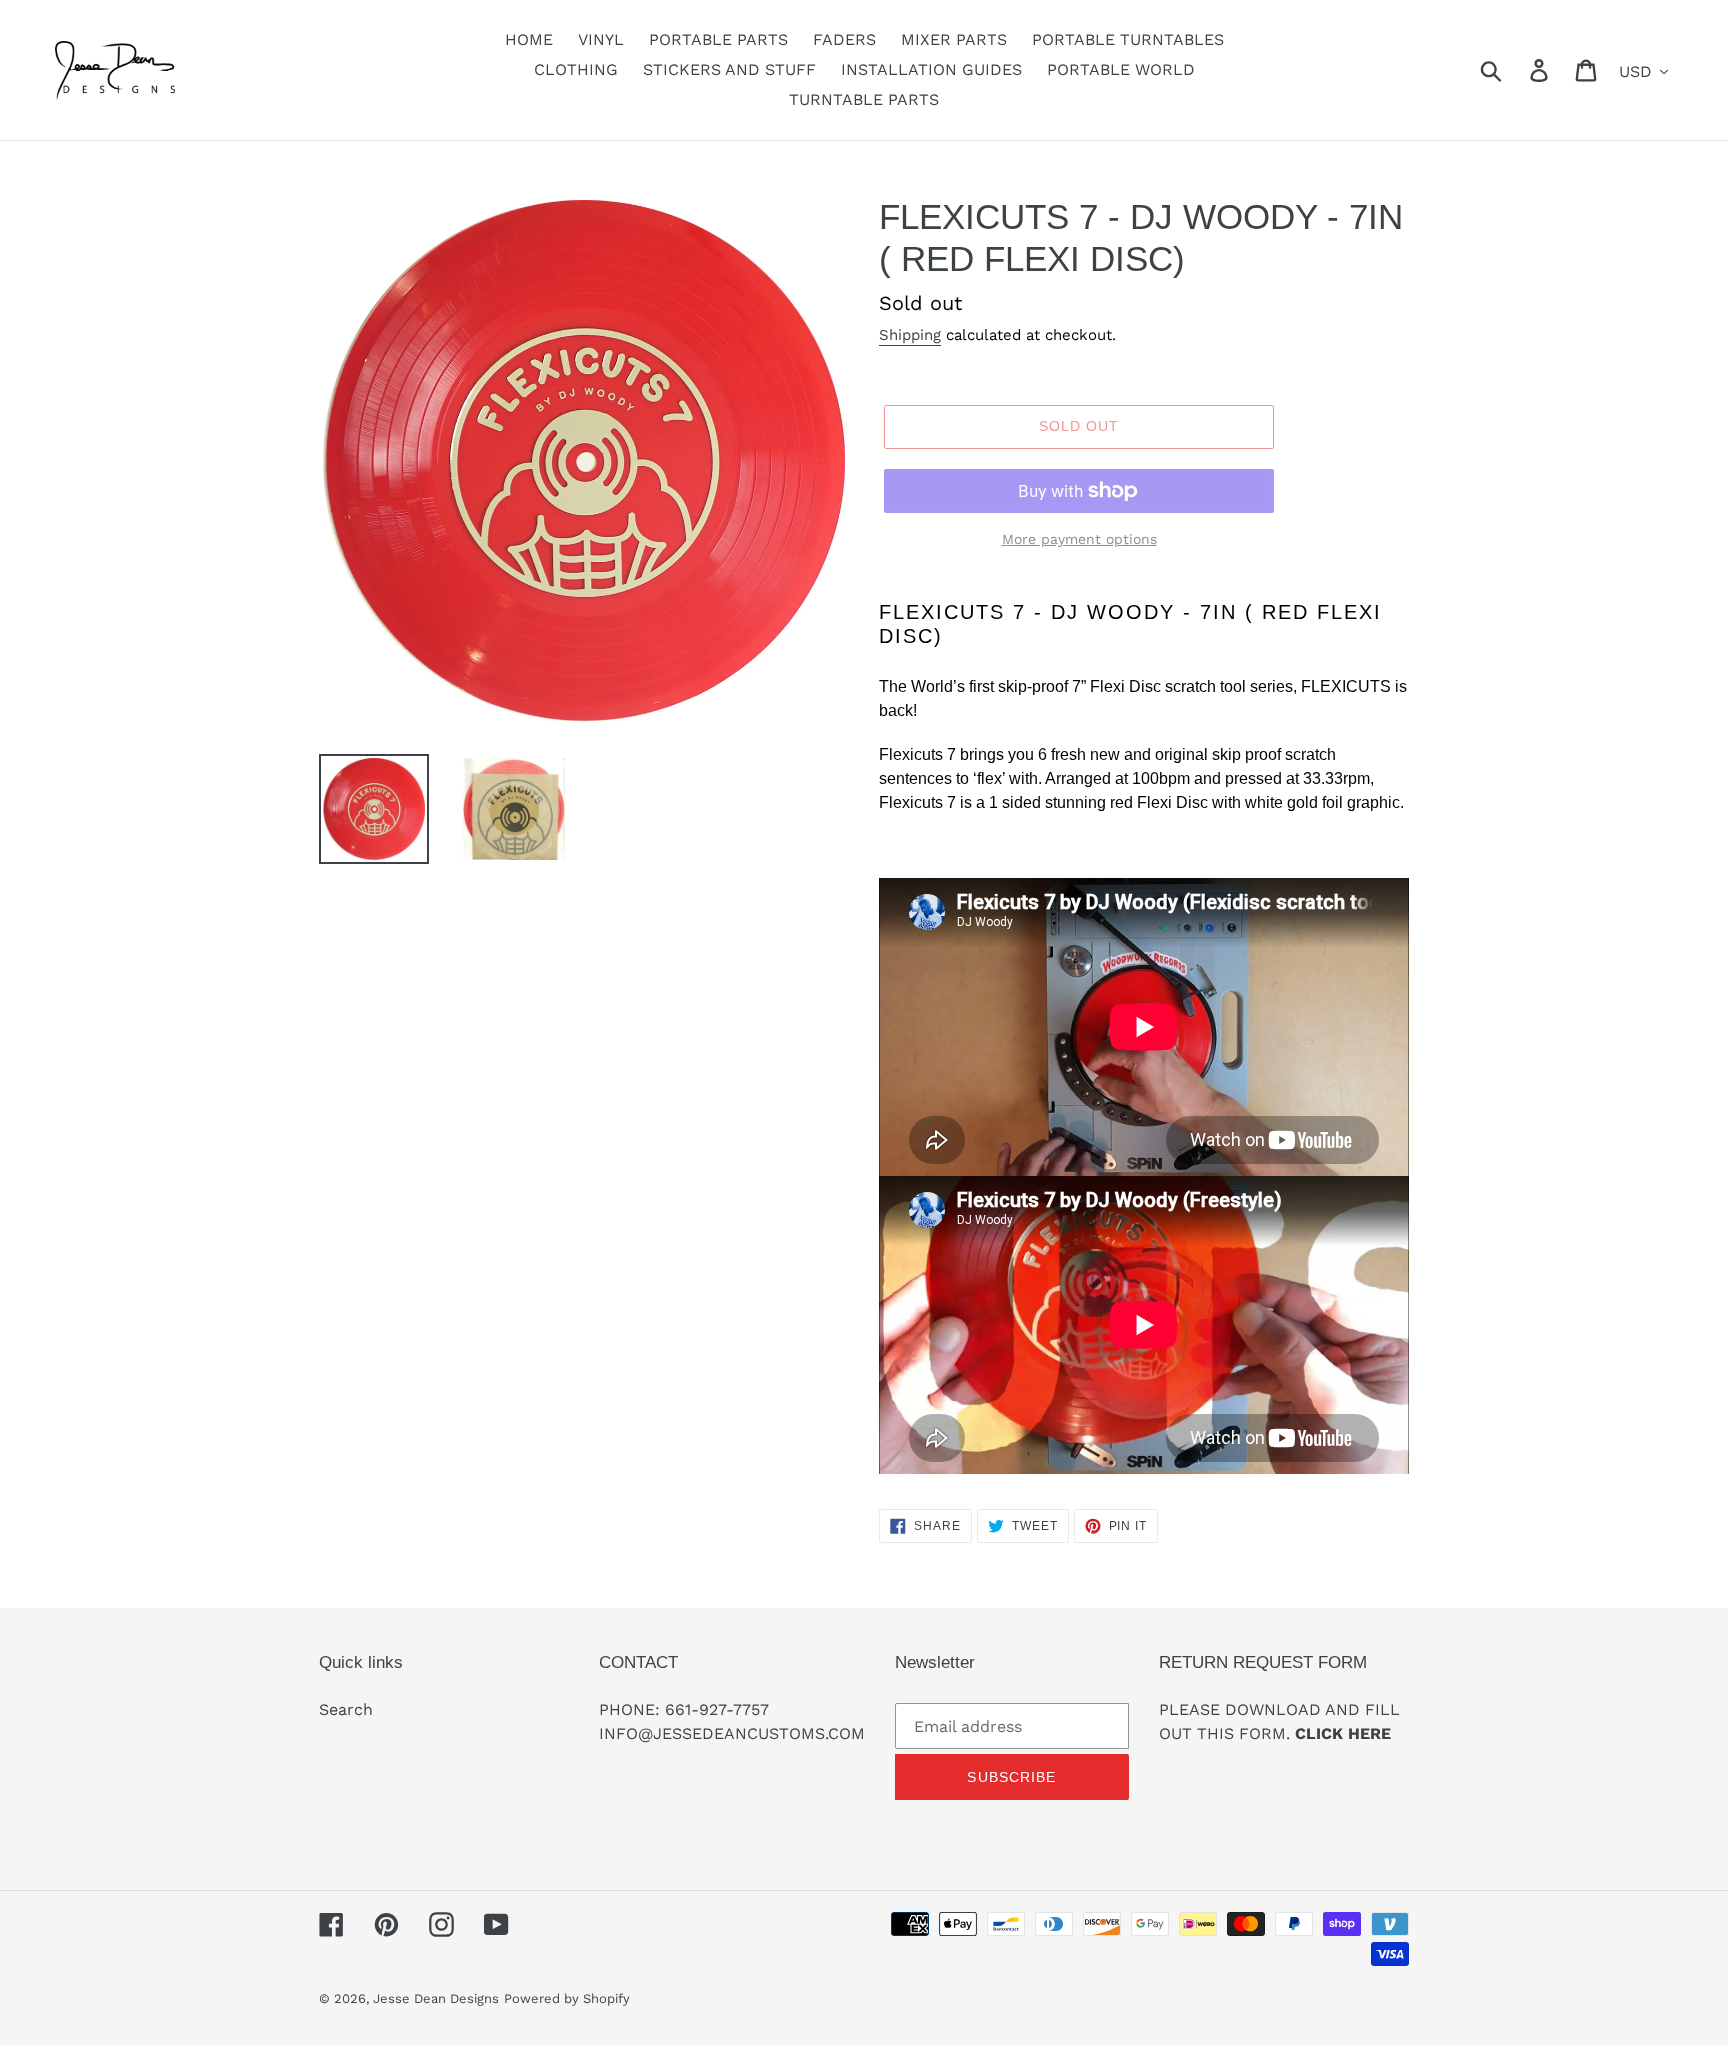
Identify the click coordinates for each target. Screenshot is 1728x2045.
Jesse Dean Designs (436, 1998)
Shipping (910, 335)
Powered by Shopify (567, 1998)
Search (346, 1709)
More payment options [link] (1079, 539)
